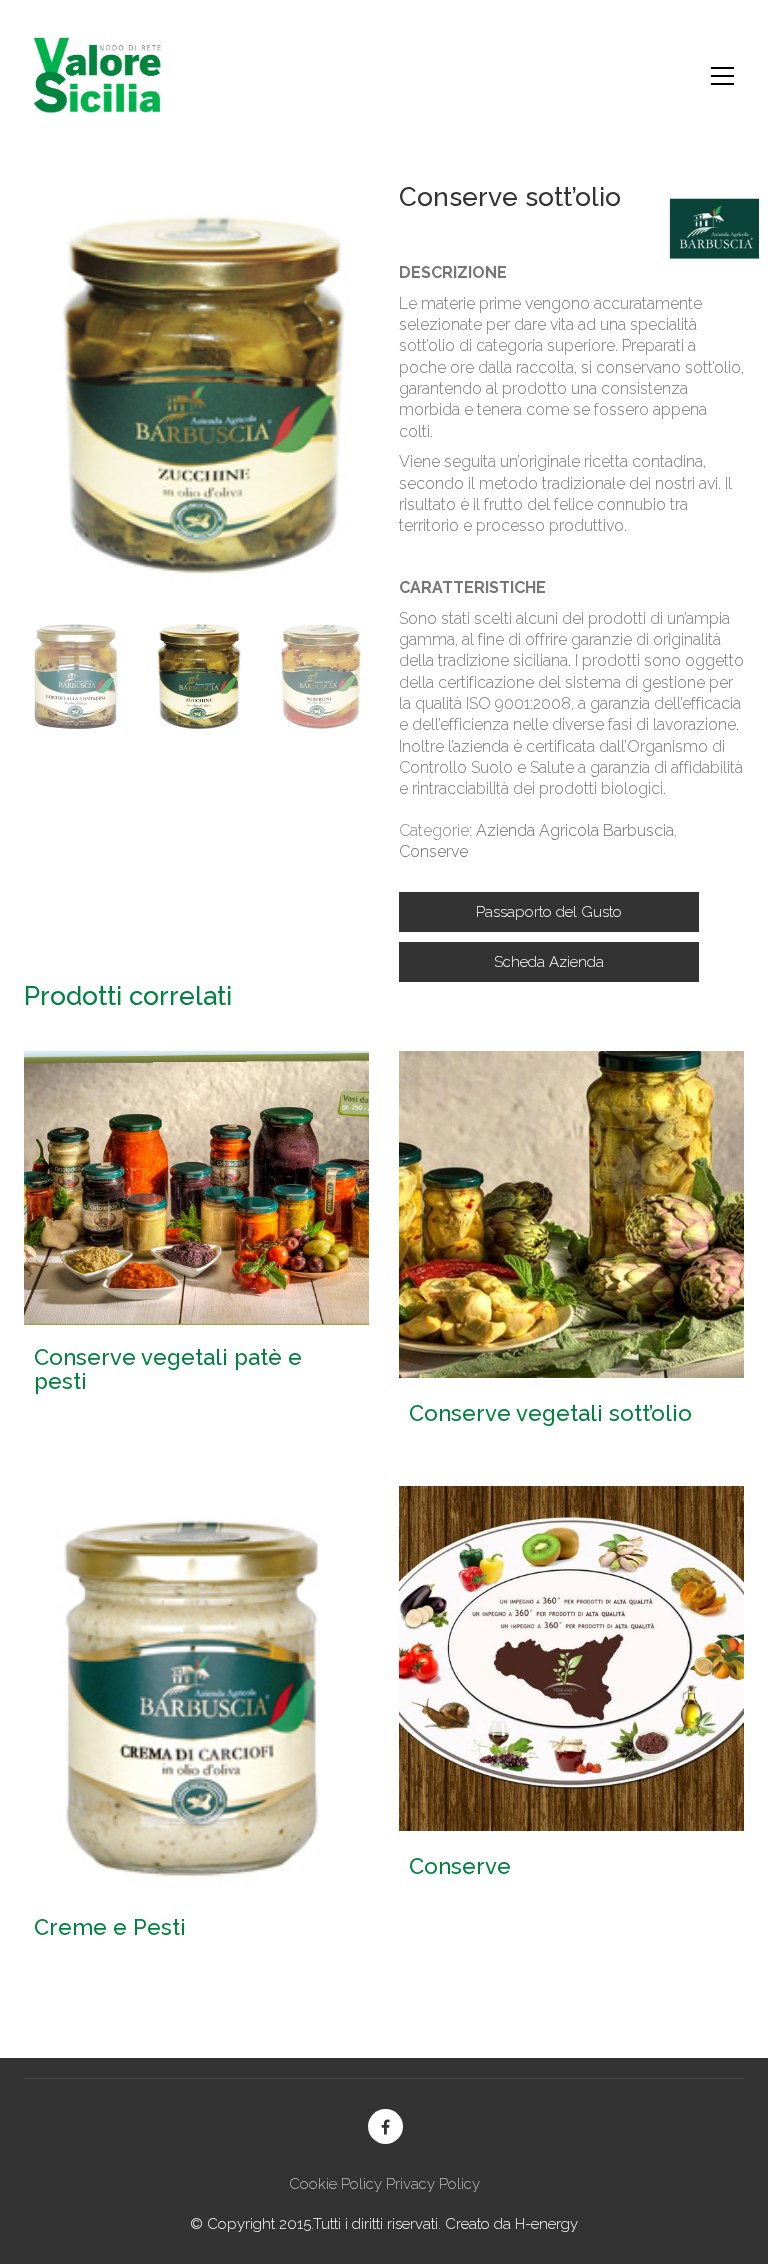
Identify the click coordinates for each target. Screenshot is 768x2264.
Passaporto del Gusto (549, 912)
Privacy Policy (433, 2184)
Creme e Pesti (110, 1927)
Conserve (433, 851)
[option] (196, 386)
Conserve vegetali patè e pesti (168, 1369)
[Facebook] (385, 2126)
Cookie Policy (335, 2184)
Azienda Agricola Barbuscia (575, 830)
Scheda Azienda (549, 962)
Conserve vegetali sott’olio (550, 1413)
